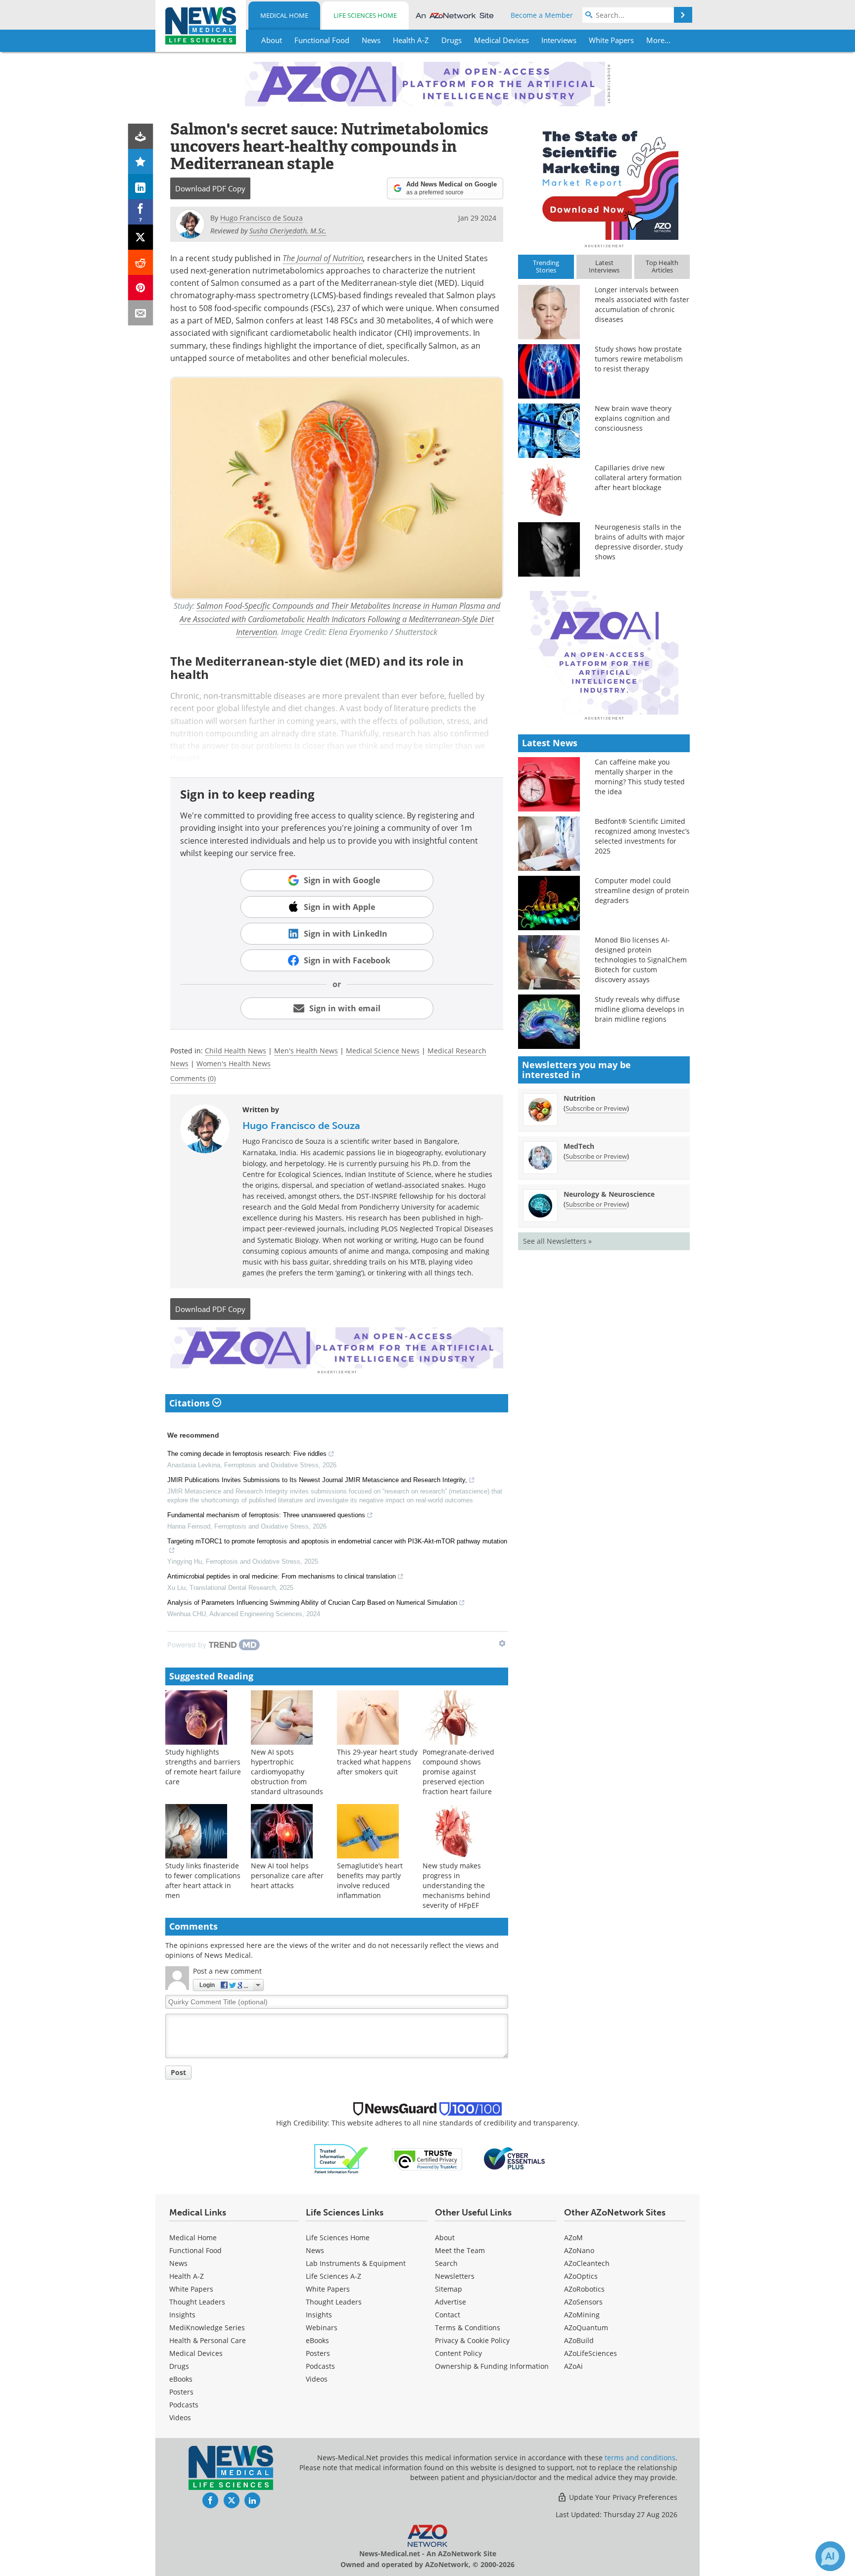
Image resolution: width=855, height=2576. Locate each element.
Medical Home (284, 15)
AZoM (573, 2237)
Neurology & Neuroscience (609, 1194)
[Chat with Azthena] (830, 2556)
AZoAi (573, 2366)
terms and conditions (640, 2458)
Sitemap (449, 2289)
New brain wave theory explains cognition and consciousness (633, 418)
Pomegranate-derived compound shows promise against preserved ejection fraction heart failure (458, 1772)
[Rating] (141, 161)
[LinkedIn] (141, 187)
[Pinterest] (141, 288)
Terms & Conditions (468, 2327)
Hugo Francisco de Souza (301, 1126)
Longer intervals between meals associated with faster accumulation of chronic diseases (642, 304)
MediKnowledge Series (207, 2327)
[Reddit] (141, 262)
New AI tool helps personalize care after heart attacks (287, 1876)
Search (446, 2263)
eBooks (181, 2379)
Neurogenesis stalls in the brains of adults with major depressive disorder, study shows (640, 542)
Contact (448, 2315)
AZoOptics (581, 2276)
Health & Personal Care (208, 2340)
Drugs (179, 2366)
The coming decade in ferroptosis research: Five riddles (247, 1454)
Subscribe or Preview (596, 1108)
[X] (141, 237)
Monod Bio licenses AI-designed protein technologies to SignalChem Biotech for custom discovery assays (641, 960)
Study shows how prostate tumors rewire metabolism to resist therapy (639, 359)
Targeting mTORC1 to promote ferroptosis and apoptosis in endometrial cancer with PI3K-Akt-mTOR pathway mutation (337, 1541)
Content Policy (458, 2353)
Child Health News (236, 1051)
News (178, 2263)
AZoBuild (579, 2340)
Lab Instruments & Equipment (356, 2263)
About (445, 2237)
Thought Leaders (197, 2302)
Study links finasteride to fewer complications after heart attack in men (203, 1880)
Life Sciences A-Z (333, 2276)
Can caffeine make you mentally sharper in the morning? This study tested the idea (640, 777)
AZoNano (579, 2250)
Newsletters (455, 2276)
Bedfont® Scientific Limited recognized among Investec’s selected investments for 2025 (642, 836)
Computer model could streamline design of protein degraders (642, 890)
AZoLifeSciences (591, 2353)
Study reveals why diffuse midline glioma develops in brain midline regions (640, 1009)
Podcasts (184, 2405)
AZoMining (582, 2315)
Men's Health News (306, 1051)
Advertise (451, 2302)
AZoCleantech (587, 2263)
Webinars (322, 2327)
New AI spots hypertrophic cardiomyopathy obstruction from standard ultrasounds (287, 1772)
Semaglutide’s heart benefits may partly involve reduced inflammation (370, 1880)
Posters (181, 2392)
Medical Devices (196, 2353)
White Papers (191, 2289)
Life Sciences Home (365, 15)
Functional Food (195, 2250)
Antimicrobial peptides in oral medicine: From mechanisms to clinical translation (282, 1576)
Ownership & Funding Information (492, 2366)
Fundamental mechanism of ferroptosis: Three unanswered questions (266, 1515)
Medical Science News (383, 1051)
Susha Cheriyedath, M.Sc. (288, 231)
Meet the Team (460, 2250)
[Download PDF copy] (141, 136)
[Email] (141, 313)
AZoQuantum (586, 2327)
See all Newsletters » (557, 1241)
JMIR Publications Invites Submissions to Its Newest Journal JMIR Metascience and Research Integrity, (317, 1480)
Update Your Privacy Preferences (622, 2497)
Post (178, 2072)
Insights (182, 2315)
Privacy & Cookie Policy (472, 2340)
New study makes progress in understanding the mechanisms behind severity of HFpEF (456, 1885)
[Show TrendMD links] (502, 1643)
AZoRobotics (584, 2289)
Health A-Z (187, 2276)
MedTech (579, 1146)
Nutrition (579, 1098)
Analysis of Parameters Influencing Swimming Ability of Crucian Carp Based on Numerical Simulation (312, 1603)
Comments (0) (193, 1078)
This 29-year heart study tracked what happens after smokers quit (377, 1762)
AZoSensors (583, 2302)
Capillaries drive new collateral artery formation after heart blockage (638, 477)
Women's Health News (234, 1063)
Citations (191, 1403)
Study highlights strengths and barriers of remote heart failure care (203, 1767)
